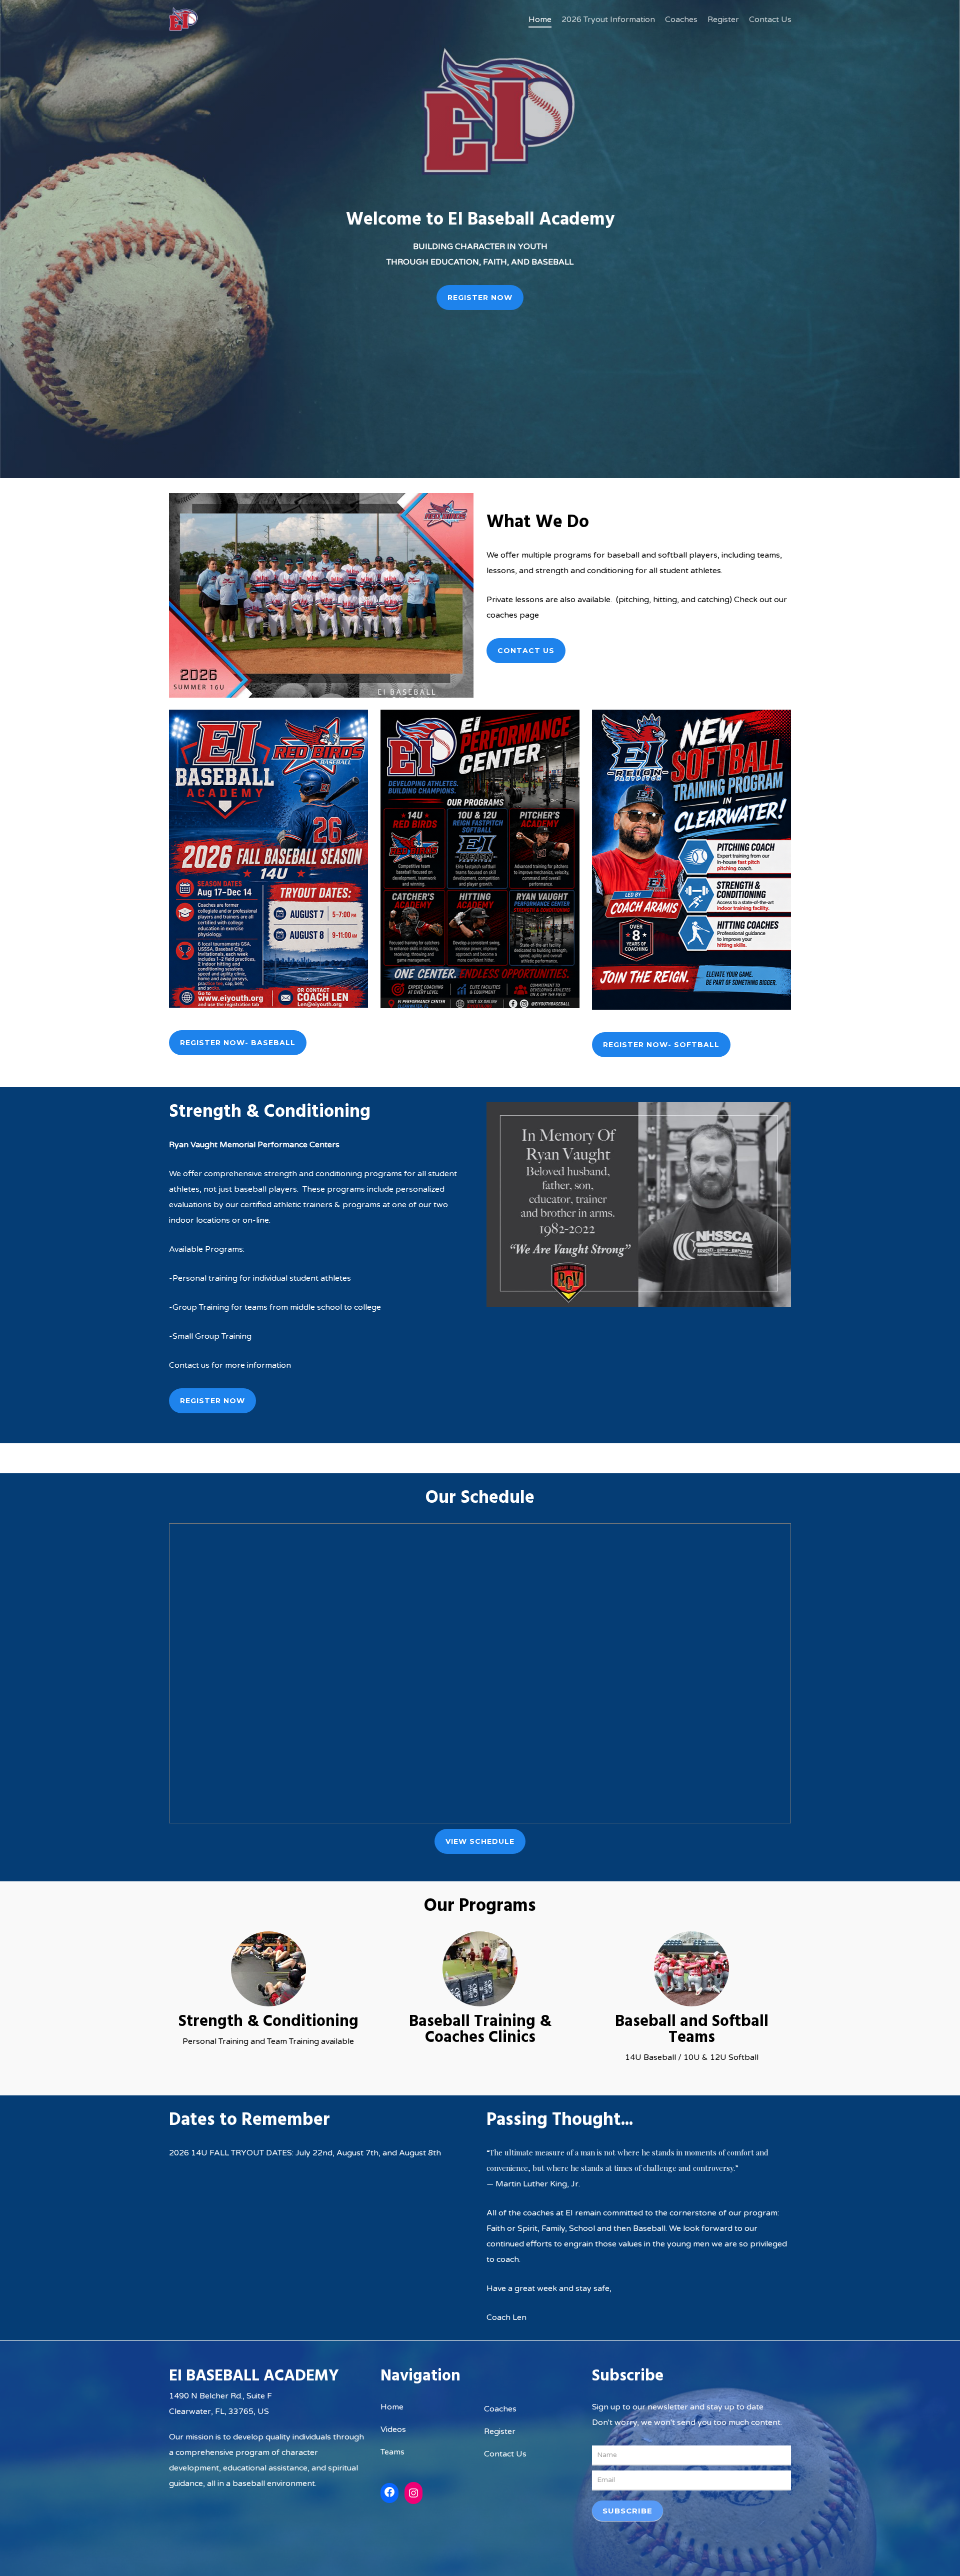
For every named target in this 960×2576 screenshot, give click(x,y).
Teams (392, 2452)
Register (500, 2431)
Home (392, 2407)
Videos (393, 2429)
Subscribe (627, 2511)
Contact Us (505, 2454)
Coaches (500, 2409)
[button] (480, 298)
